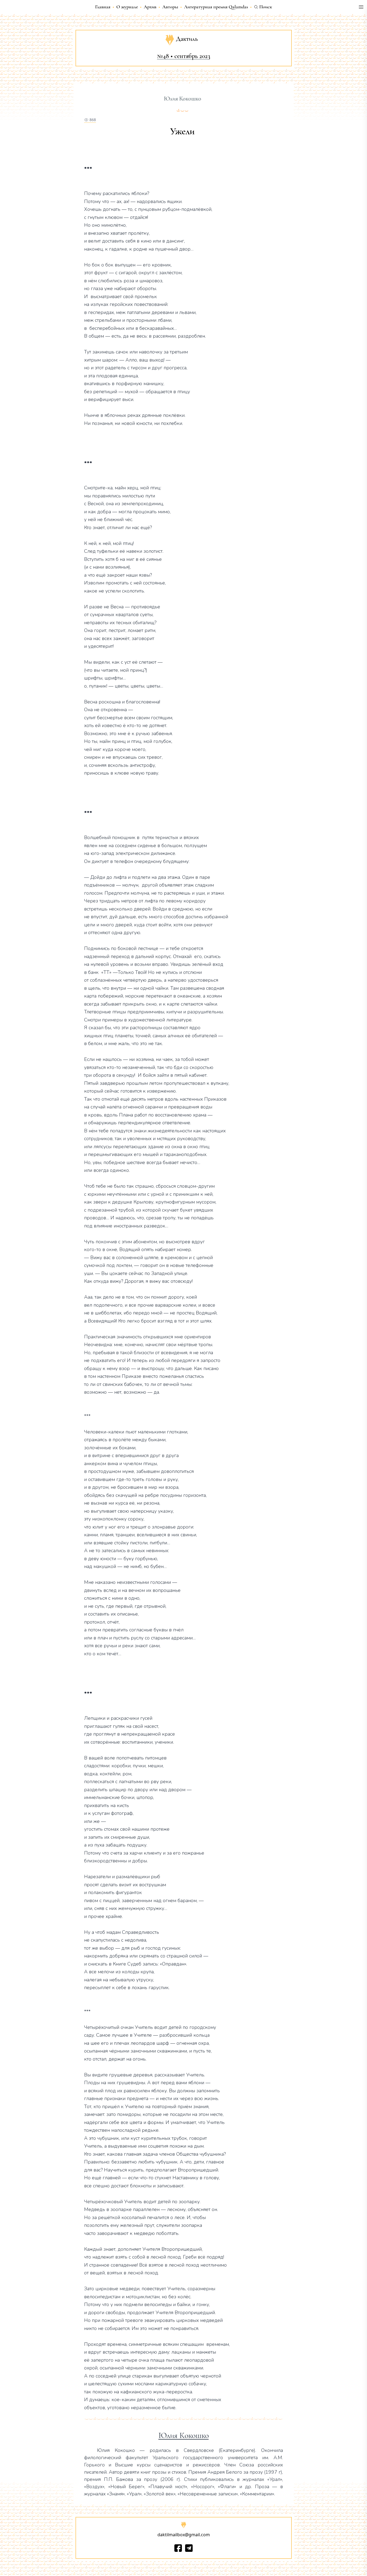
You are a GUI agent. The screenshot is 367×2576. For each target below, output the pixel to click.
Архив (150, 7)
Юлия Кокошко (184, 2436)
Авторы (170, 7)
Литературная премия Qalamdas (216, 7)
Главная (103, 7)
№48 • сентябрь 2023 (184, 56)
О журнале (127, 7)
